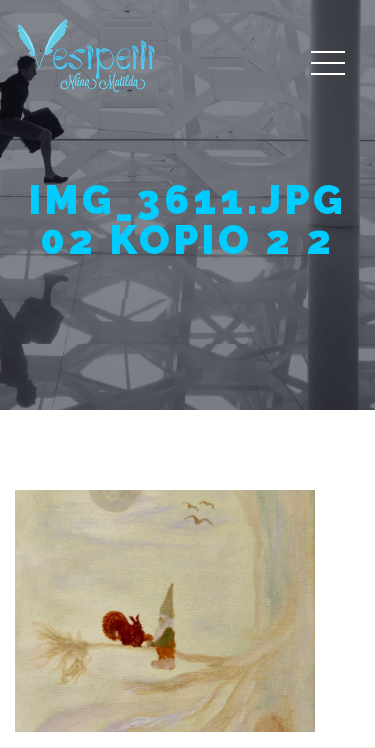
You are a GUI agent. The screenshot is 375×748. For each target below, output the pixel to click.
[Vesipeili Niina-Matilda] (90, 54)
